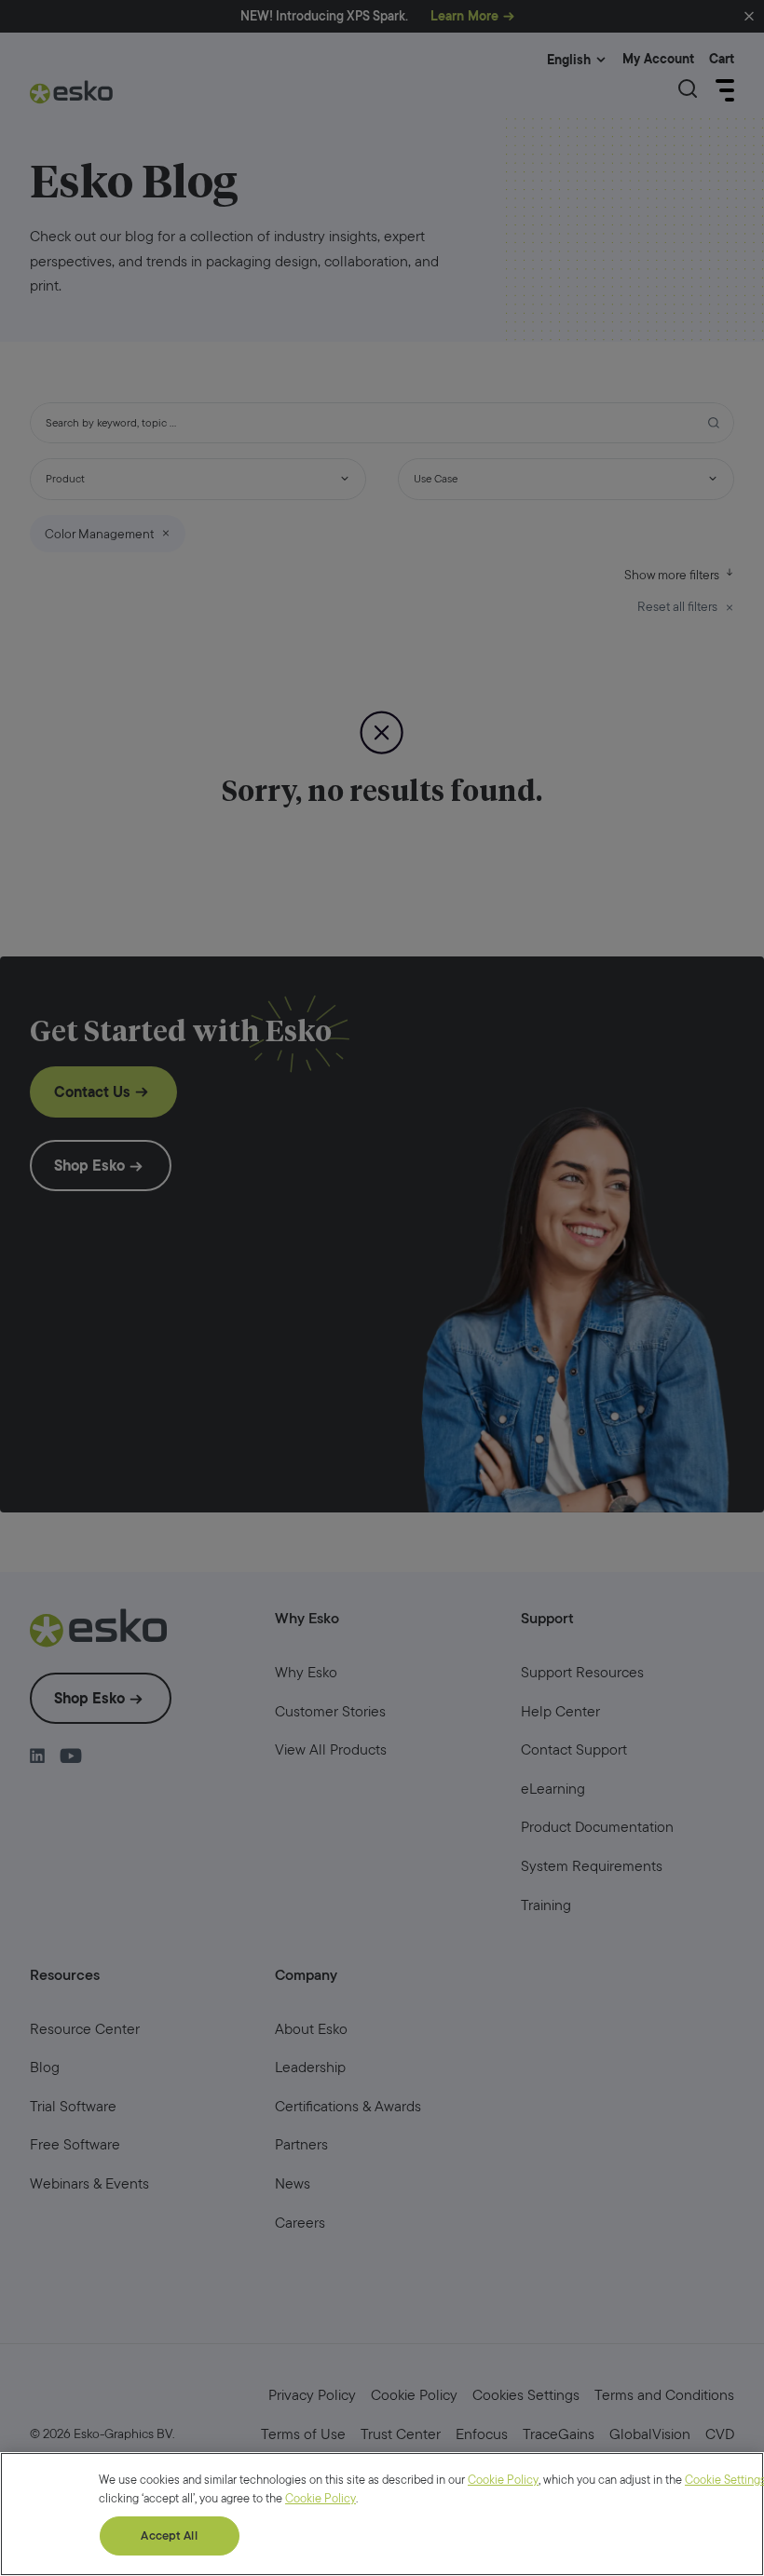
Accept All (169, 2535)
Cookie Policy (503, 2480)
